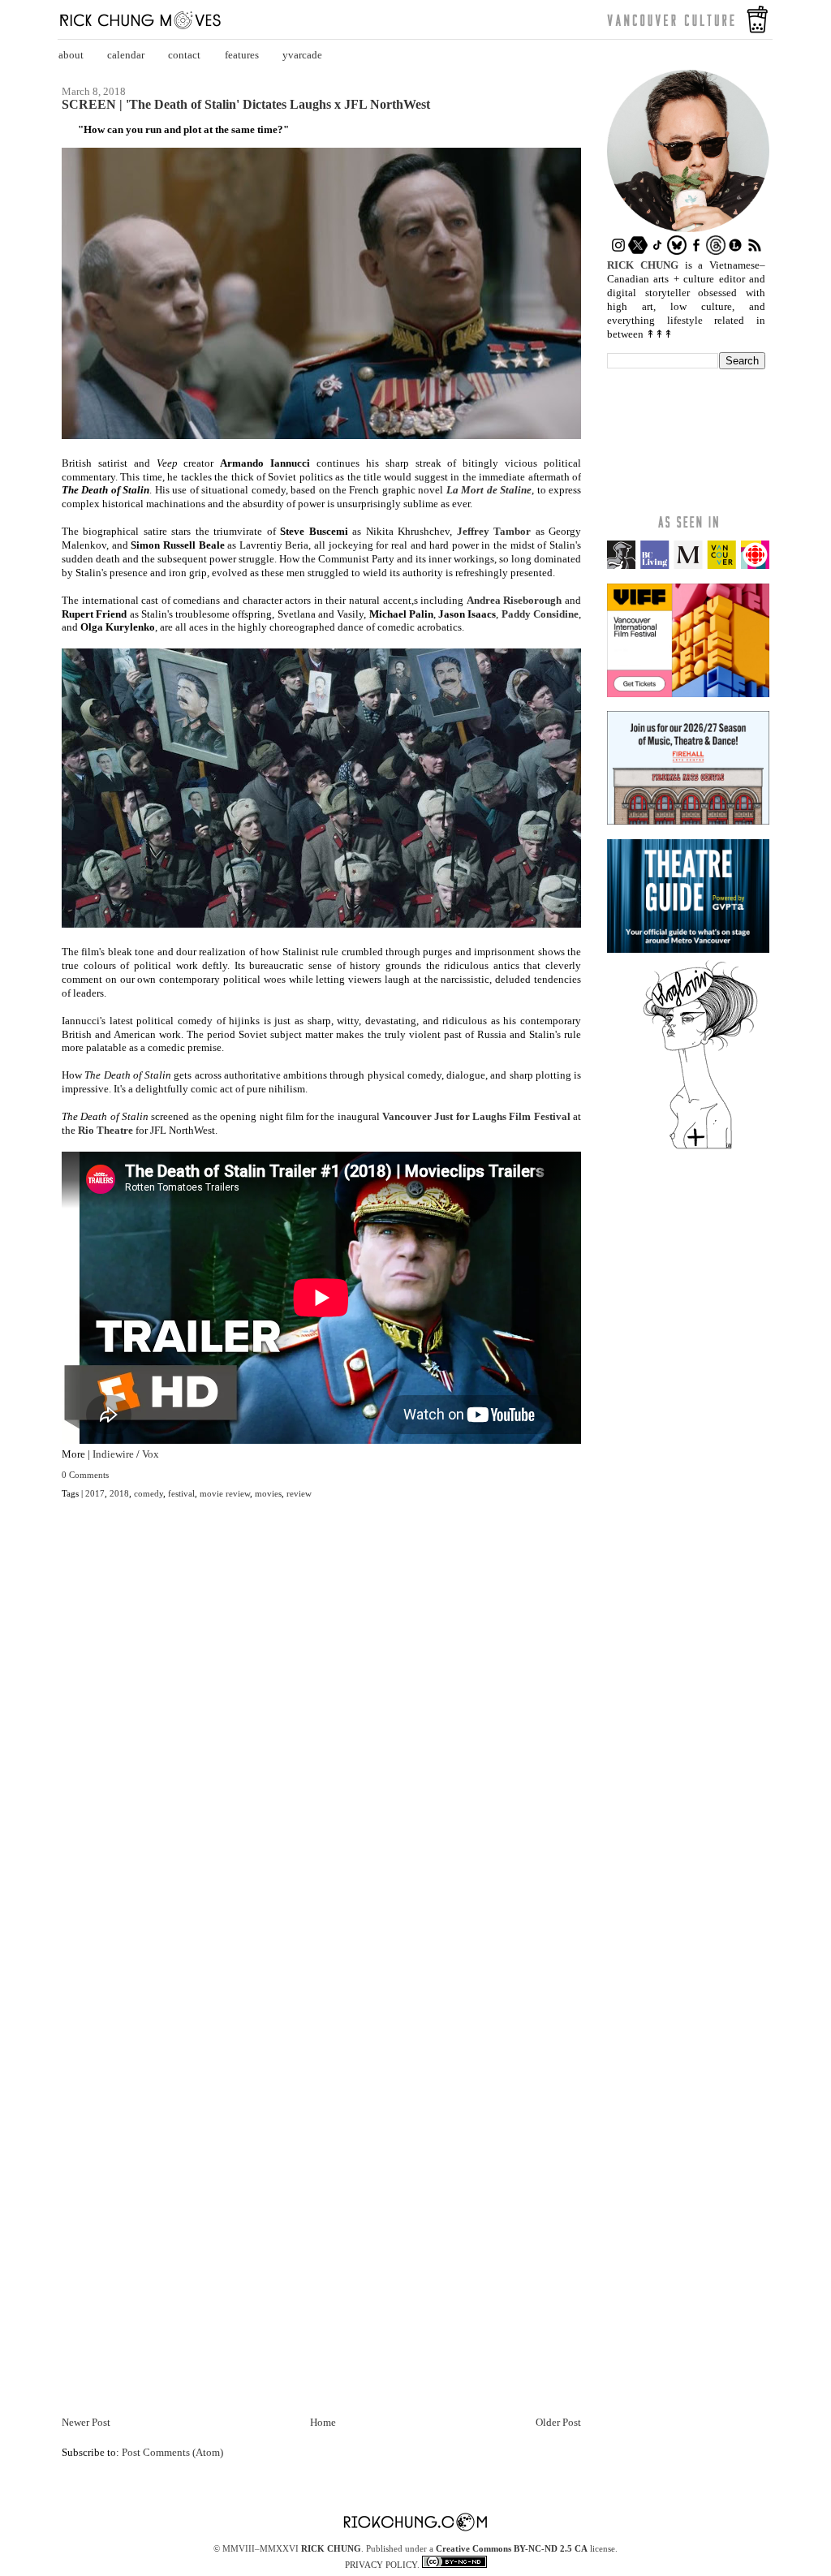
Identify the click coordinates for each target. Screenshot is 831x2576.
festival (181, 1493)
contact (184, 55)
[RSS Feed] (755, 251)
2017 (95, 1493)
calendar (126, 55)
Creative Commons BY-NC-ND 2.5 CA (512, 2548)
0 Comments (85, 1475)
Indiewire (113, 1454)
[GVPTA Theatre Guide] (688, 949)
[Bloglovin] (700, 1148)
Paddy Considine (540, 614)
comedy (149, 1493)
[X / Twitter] (638, 251)
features (242, 55)
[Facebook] (696, 251)
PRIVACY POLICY (381, 2565)
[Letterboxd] (735, 251)
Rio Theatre (105, 1130)
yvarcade (302, 55)
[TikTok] (657, 251)
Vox (151, 1454)
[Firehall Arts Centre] (688, 821)
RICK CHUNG (331, 2548)
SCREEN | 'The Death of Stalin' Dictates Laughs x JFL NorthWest (246, 105)
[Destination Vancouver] (688, 565)
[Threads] (716, 251)
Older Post (558, 2422)
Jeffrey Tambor (494, 531)
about (71, 55)
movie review (225, 1493)
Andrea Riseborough (515, 600)
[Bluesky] (677, 251)
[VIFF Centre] (688, 694)
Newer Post (86, 2422)
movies (268, 1493)
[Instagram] (618, 251)
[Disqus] (321, 1755)
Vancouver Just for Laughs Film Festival (476, 1116)
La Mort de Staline (489, 490)
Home (323, 2422)
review (299, 1493)
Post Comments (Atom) (172, 2452)
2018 (119, 1493)
